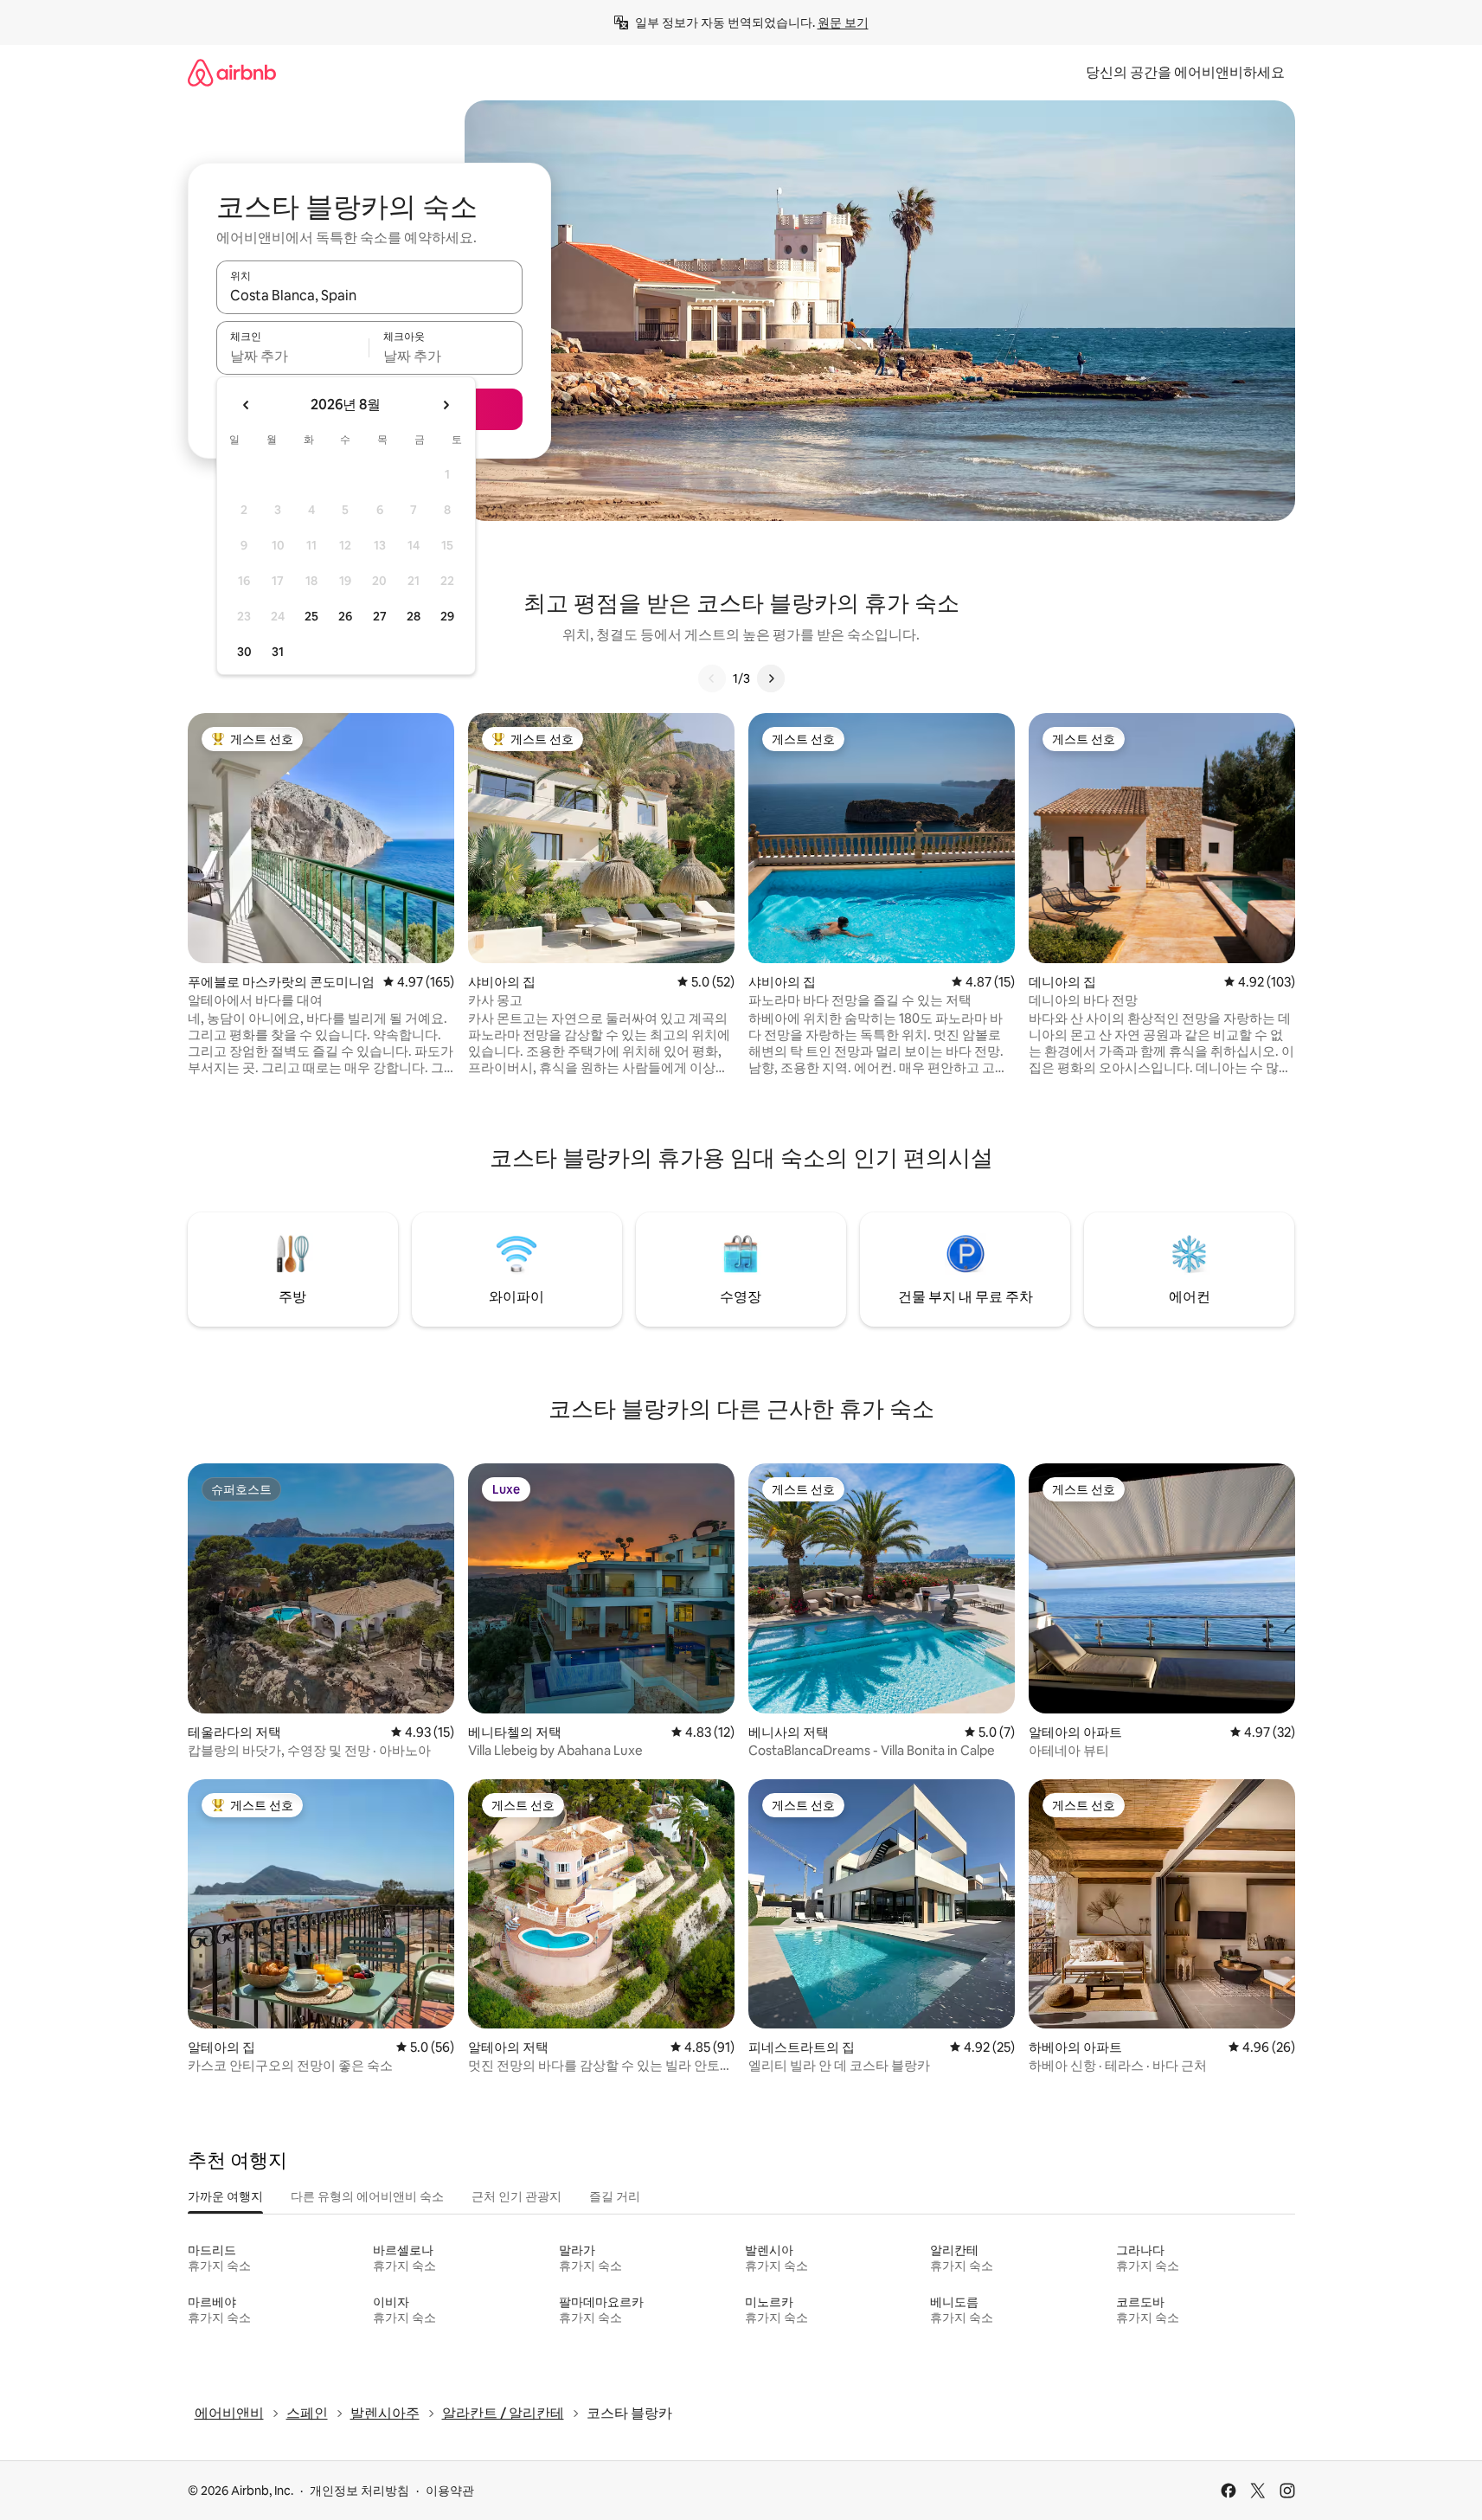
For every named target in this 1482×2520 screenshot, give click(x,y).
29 (447, 616)
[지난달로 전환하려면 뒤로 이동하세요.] (247, 405)
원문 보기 (843, 22)
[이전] (712, 678)
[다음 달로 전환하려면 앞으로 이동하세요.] (446, 405)
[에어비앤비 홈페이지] (232, 72)
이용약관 (450, 2491)
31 (278, 652)
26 (345, 616)
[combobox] (369, 295)
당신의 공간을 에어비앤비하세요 (1185, 72)
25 (311, 616)
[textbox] (293, 356)
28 (414, 616)
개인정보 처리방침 (359, 2491)
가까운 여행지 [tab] (225, 2196)
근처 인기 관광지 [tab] (516, 2196)
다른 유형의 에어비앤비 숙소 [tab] (367, 2196)
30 (244, 652)
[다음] (771, 678)
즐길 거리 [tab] (615, 2196)
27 (380, 616)
